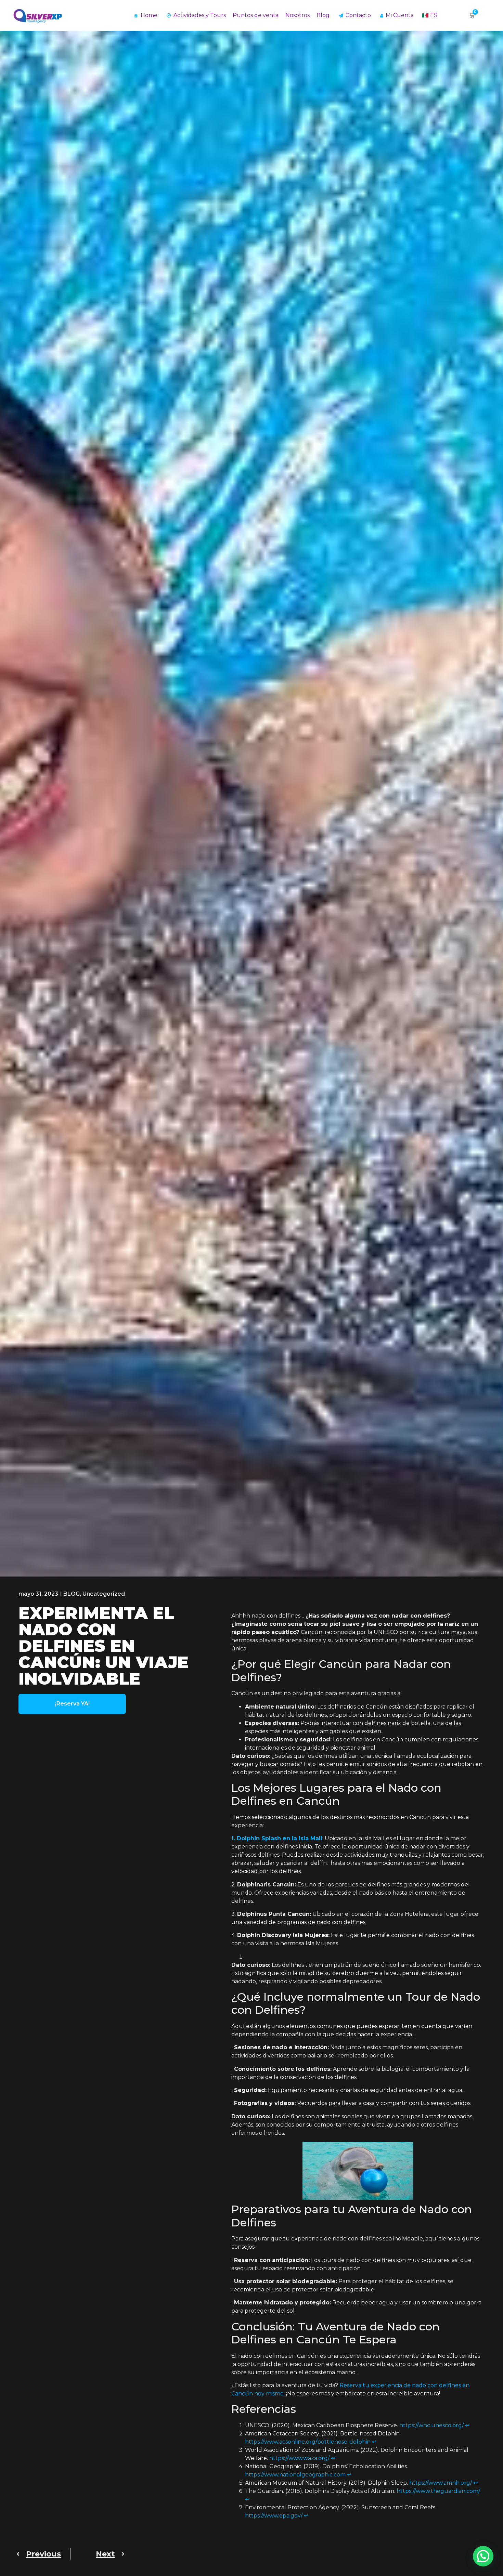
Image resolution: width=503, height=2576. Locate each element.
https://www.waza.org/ (299, 2458)
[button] (483, 2556)
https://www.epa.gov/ (274, 2516)
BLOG (72, 1594)
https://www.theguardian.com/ (438, 2491)
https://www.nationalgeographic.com (295, 2475)
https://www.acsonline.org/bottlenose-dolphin (308, 2442)
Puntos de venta (256, 15)
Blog (323, 15)
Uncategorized (104, 1594)
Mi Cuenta (400, 15)
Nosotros (298, 15)
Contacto (358, 15)
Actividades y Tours (200, 15)
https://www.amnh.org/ (441, 2483)
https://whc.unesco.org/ (431, 2425)
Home (149, 15)
